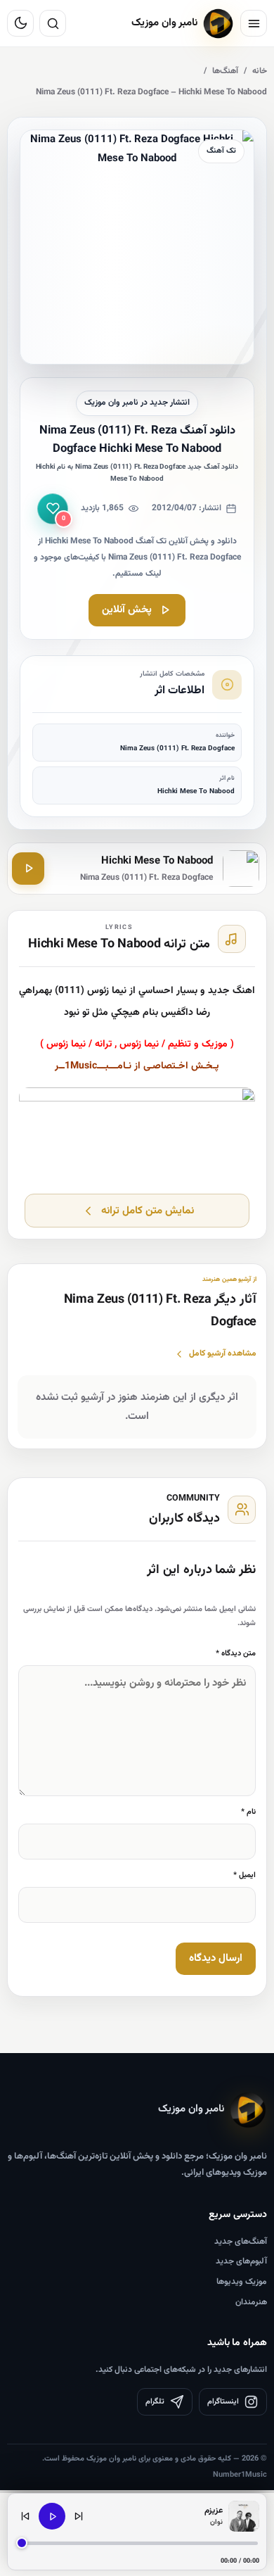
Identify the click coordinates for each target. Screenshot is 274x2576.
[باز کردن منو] (254, 23)
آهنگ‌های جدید (241, 2242)
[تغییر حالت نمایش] (20, 23)
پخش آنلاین (127, 610)
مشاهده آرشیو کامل (223, 1353)
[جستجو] (53, 23)
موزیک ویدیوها (242, 2282)
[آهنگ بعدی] (79, 2516)
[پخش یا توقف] (52, 2516)
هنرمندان (251, 2302)
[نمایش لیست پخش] (244, 2516)
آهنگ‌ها (225, 71)
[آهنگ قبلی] (25, 2516)
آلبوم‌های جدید (241, 2261)
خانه (260, 71)
